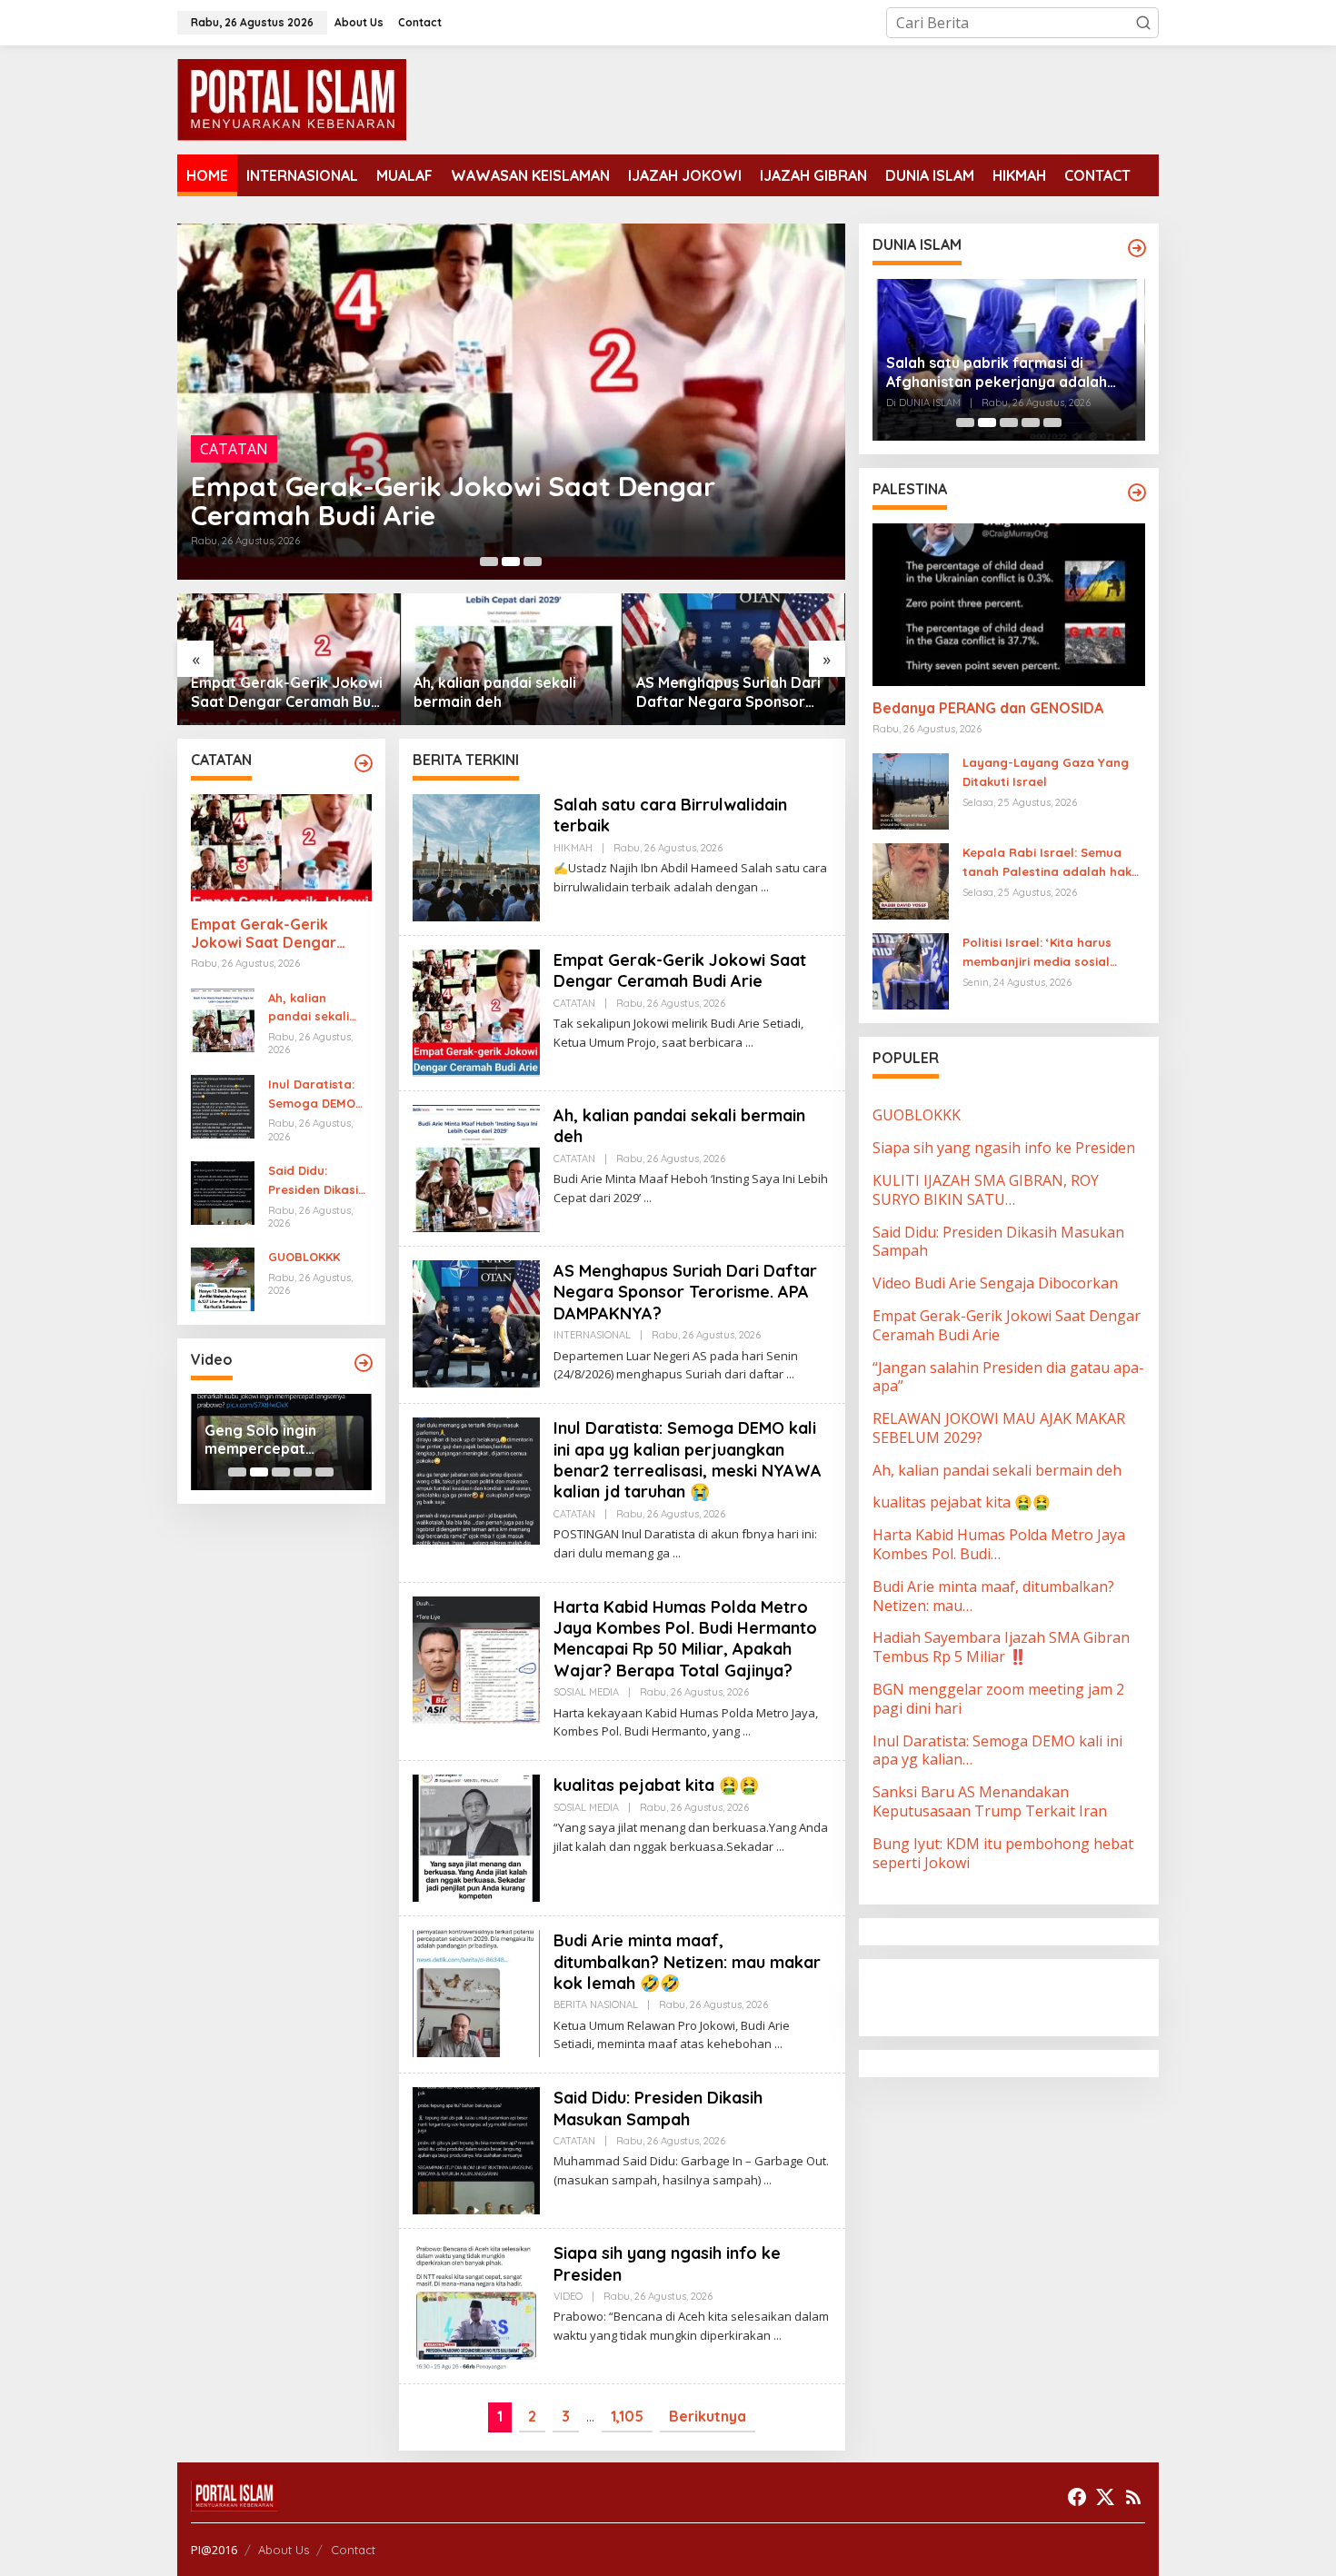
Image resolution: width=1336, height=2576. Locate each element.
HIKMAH (573, 848)
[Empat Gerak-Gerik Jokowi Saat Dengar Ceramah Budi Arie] (749, 1043)
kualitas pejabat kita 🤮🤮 (656, 1785)
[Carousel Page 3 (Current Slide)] (533, 562)
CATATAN (234, 478)
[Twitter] (1105, 2497)
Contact (353, 2550)
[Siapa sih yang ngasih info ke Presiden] (778, 2336)
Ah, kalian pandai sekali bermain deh (433, 515)
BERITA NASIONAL (596, 2004)
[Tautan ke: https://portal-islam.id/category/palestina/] (1137, 492)
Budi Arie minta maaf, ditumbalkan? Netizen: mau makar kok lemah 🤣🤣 (687, 1962)
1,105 (627, 2416)
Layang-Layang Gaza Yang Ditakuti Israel (1046, 773)
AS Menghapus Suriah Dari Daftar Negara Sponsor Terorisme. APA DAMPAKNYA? (506, 692)
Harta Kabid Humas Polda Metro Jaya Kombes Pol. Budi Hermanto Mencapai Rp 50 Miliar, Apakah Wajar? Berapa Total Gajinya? (685, 1639)
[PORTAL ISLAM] (292, 98)
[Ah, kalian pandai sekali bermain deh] (648, 1198)
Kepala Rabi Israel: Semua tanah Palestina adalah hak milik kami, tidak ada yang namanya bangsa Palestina (1047, 864)
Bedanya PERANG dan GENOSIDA (988, 709)
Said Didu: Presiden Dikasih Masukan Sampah (317, 1181)
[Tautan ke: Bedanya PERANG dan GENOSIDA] (1009, 604)
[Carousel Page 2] (511, 562)
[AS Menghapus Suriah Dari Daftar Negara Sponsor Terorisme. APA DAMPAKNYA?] (790, 1374)
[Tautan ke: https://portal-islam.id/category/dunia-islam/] (1137, 248)
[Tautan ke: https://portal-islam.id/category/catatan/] (364, 763)
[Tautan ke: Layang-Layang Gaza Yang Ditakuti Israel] (911, 791)
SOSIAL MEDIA (586, 1692)
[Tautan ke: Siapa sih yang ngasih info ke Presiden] (476, 2305)
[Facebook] (1077, 2497)
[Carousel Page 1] (489, 562)
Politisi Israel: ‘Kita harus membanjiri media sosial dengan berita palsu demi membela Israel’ (1041, 954)
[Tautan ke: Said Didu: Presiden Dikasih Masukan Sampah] (223, 1191)
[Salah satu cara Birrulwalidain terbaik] (765, 887)
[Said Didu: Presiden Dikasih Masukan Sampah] (768, 2180)
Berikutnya (708, 2416)
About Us (284, 2550)
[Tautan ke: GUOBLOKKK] (223, 1278)
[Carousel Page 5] (324, 1472)
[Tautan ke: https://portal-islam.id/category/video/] (364, 1363)
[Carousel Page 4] (303, 1472)
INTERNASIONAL (592, 1335)
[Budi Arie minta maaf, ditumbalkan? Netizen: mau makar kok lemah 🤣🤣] (778, 2044)
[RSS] (1133, 2497)
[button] (1143, 23)
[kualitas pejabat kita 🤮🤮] (780, 1847)
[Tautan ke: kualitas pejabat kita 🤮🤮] (476, 1836)
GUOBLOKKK (304, 1257)
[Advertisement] (1018, 1996)
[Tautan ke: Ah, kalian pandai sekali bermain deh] (511, 402)
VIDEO (568, 2296)
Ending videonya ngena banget (263, 1440)
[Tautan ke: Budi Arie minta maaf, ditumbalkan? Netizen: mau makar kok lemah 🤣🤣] (476, 1992)
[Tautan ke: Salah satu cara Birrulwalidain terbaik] (476, 856)
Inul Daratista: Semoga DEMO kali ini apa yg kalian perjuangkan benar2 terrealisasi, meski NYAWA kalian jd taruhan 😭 (730, 692)
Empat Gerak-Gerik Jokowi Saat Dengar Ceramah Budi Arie (264, 934)
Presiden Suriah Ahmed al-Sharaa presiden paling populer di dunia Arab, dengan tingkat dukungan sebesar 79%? (1004, 373)
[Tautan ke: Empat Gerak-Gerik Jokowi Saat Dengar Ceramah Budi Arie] (281, 848)
